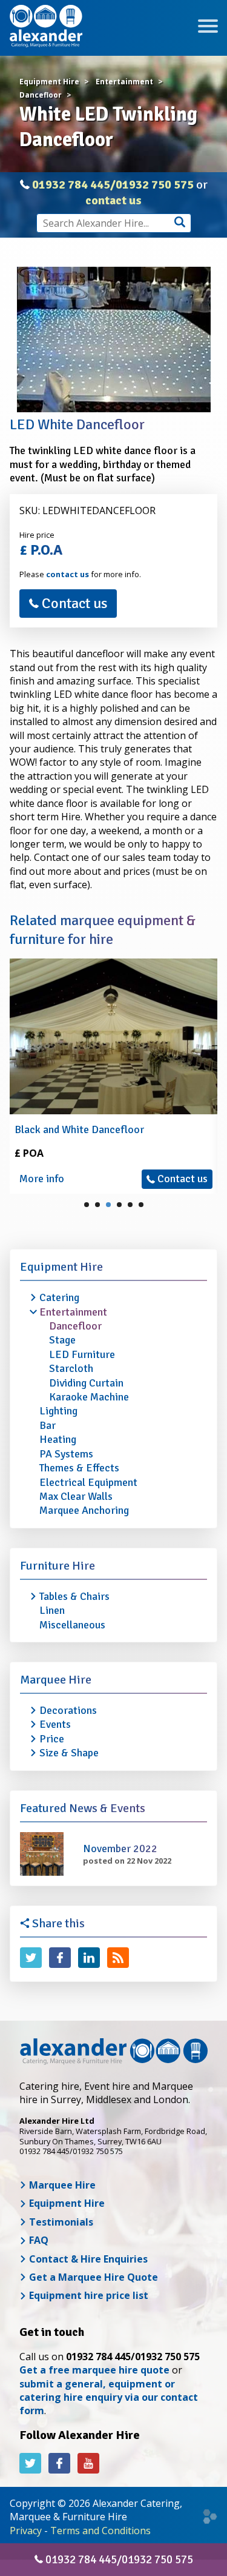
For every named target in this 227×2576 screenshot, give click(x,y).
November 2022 (120, 1848)
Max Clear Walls (76, 1496)
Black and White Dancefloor (79, 1129)
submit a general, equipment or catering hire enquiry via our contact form (109, 2397)
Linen (52, 1610)
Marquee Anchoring (84, 1510)
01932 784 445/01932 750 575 (113, 185)
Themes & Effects (79, 1468)
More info (42, 1179)
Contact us (73, 603)
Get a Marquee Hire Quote (92, 2277)
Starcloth (71, 1368)
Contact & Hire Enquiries (87, 2259)
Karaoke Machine (89, 1397)
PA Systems (66, 1454)
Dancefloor (75, 1326)
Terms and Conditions (100, 2531)
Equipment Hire (61, 1267)
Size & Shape (69, 1753)
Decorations (68, 1710)
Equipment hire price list (87, 2295)
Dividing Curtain (86, 1383)
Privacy (26, 2531)
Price (52, 1739)
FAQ (38, 2240)
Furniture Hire (58, 1566)
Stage (62, 1340)
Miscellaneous (72, 1625)
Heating (58, 1439)
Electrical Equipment (88, 1482)
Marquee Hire (56, 1680)
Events (55, 1724)
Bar (48, 1425)
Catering (59, 1297)
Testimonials (60, 2222)
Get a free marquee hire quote (94, 2370)
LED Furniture (82, 1354)
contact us (113, 200)
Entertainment (73, 1312)
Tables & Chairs (74, 1596)
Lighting (58, 1411)
